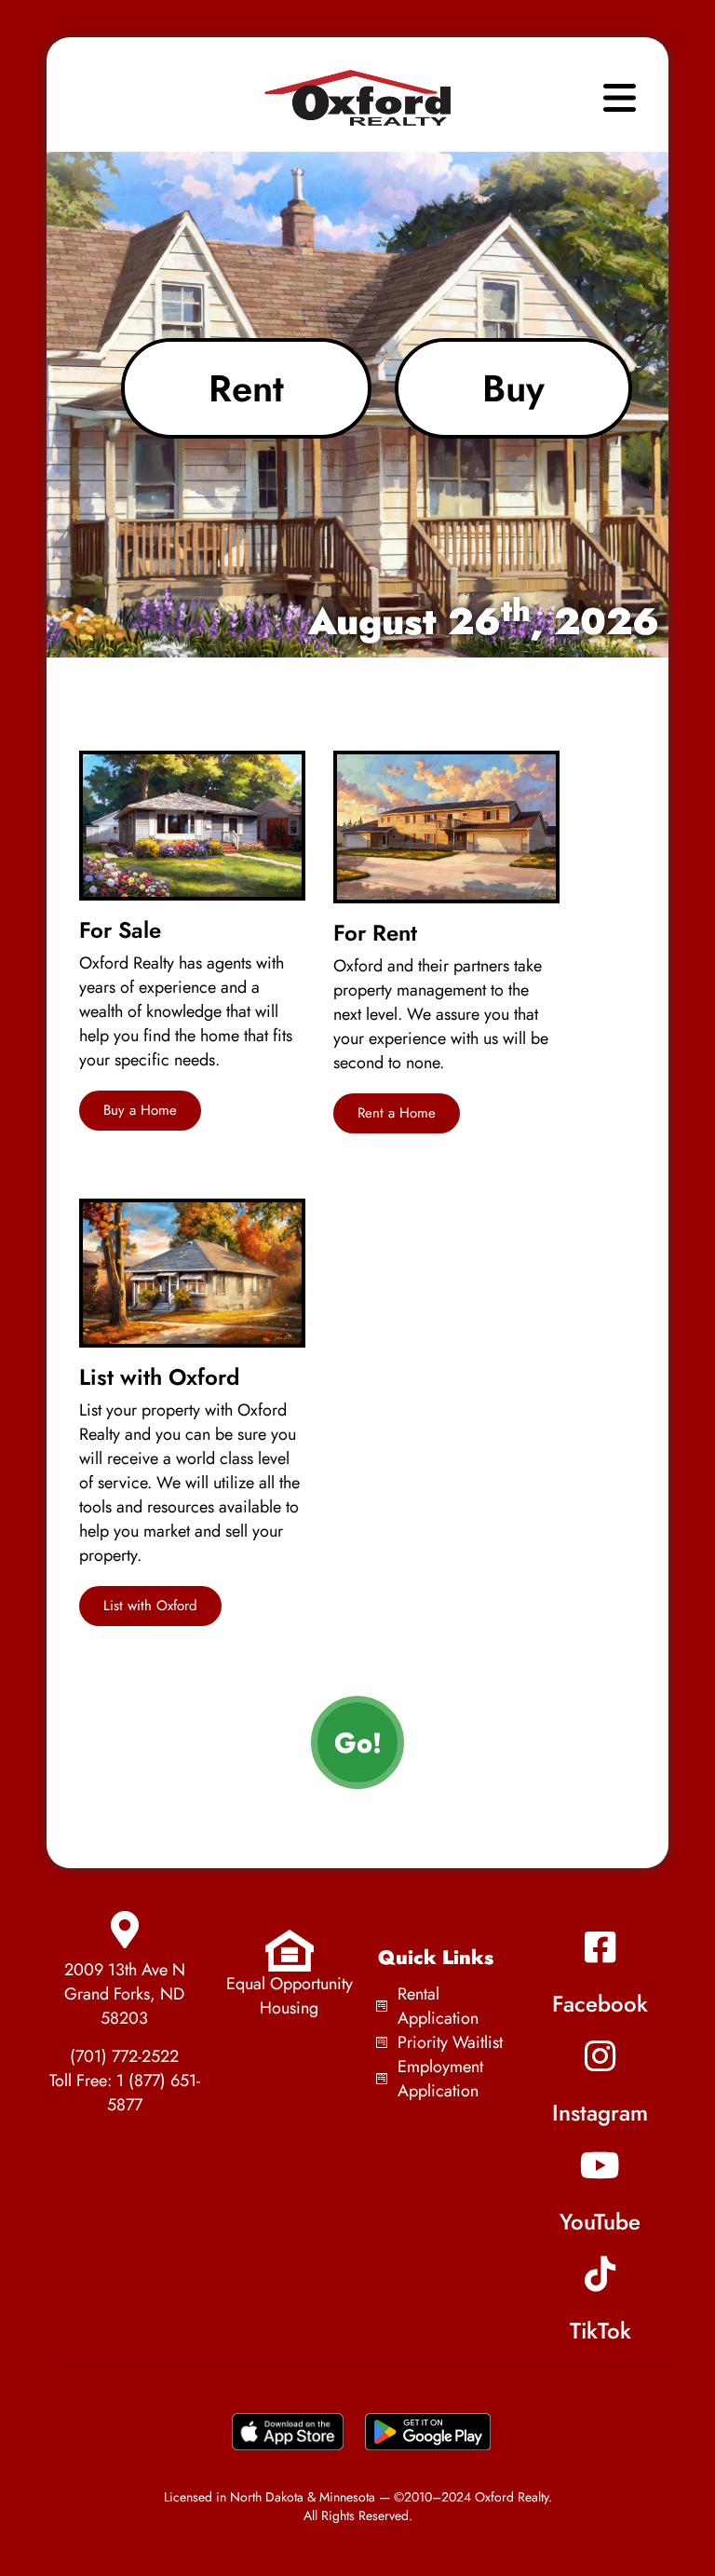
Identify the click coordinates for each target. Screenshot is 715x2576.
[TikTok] (600, 2274)
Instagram (600, 2113)
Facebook (600, 2004)
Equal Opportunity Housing (290, 1996)
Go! (358, 1742)
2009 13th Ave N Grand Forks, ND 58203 (125, 1994)
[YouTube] (600, 2165)
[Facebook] (600, 1947)
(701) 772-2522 (124, 2056)
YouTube (600, 2222)
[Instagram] (600, 2056)
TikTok (600, 2331)
